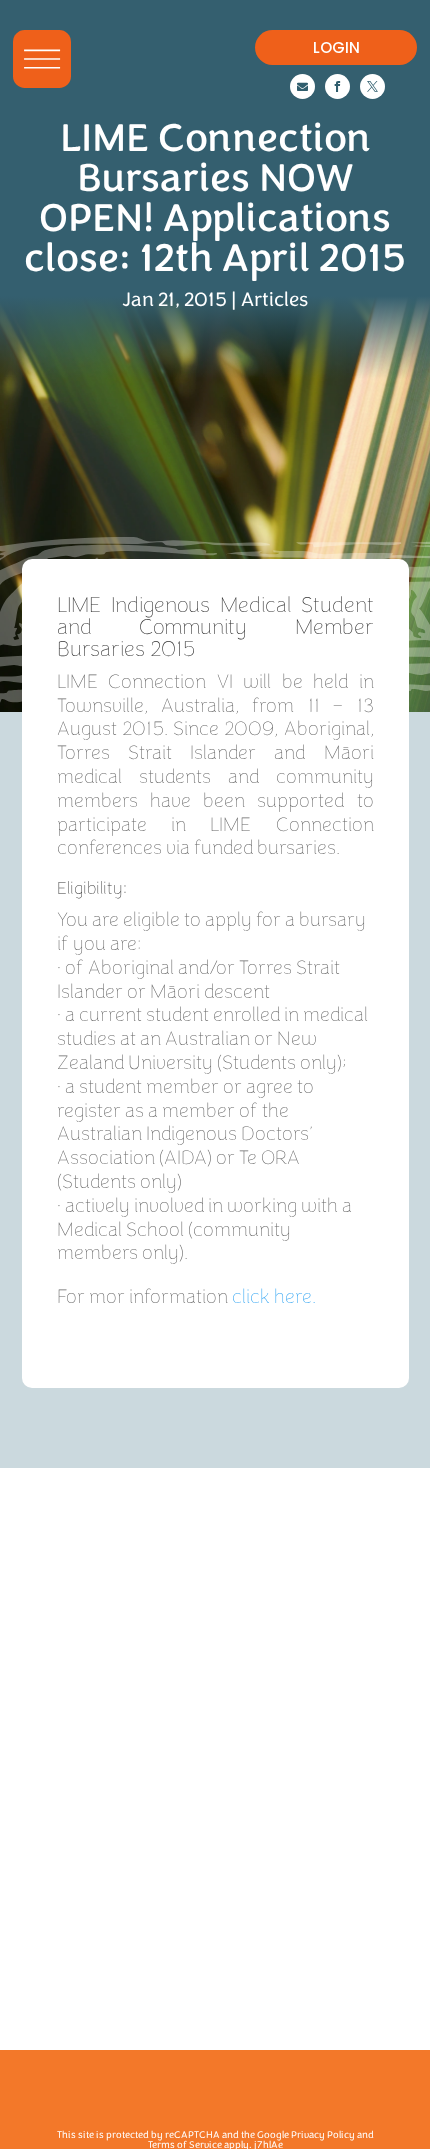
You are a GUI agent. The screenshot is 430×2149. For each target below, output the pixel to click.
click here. (274, 1296)
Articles (274, 299)
